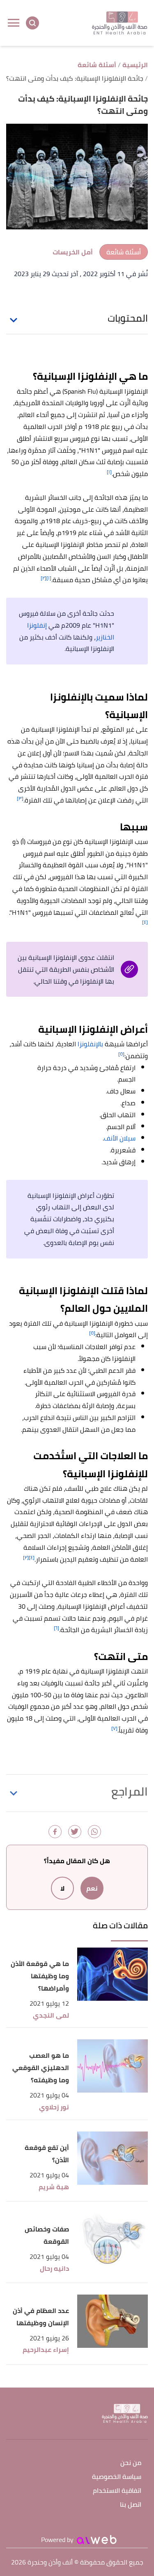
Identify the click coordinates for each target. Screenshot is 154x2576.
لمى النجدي (51, 2015)
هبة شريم (54, 2187)
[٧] (114, 1728)
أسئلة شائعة (124, 252)
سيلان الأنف (120, 1138)
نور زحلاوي (54, 2107)
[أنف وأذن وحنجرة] (120, 23)
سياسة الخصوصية (117, 2477)
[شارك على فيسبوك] (55, 1832)
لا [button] (62, 1888)
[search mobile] (32, 23)
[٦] (56, 1628)
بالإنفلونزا (90, 1044)
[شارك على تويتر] (75, 1832)
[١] (109, 472)
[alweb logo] (97, 2540)
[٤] (145, 922)
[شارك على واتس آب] (94, 1832)
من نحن (131, 2463)
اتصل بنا (131, 2505)
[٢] (44, 578)
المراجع (130, 1791)
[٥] (121, 1054)
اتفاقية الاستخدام (117, 2491)
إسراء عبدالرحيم (46, 2350)
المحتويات (128, 318)
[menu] (14, 23)
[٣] (20, 798)
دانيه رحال (54, 2269)
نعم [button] (92, 1888)
